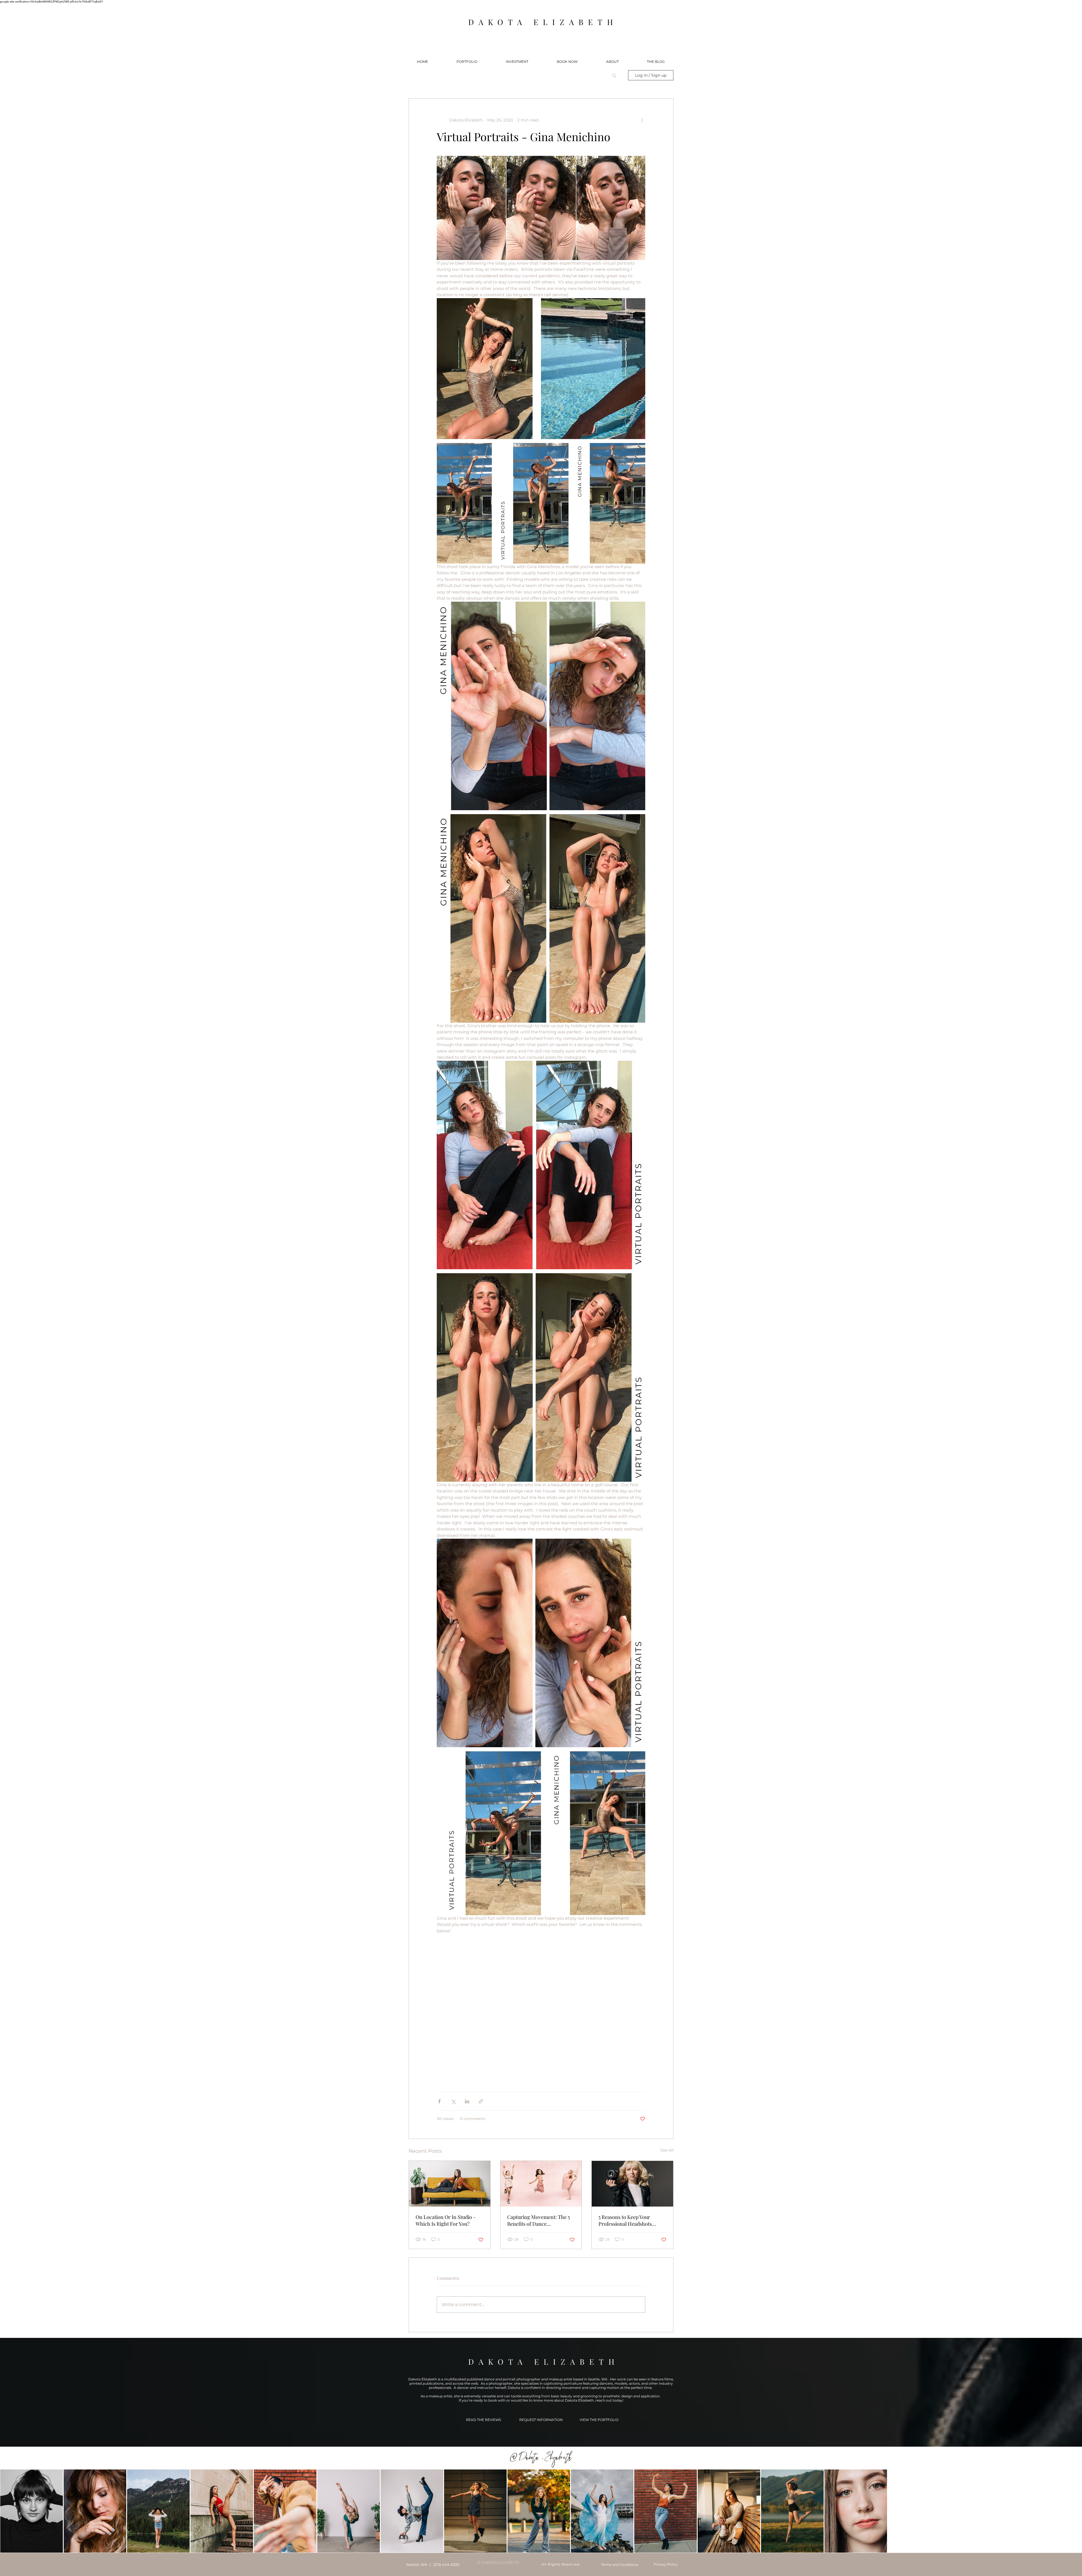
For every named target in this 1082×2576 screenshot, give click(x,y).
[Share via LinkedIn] (467, 2101)
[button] (467, 62)
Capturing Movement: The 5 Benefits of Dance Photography (538, 2220)
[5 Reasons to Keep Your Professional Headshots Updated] (632, 2184)
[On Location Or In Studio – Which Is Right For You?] (450, 2184)
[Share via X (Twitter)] (453, 2101)
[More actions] (642, 120)
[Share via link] (481, 2101)
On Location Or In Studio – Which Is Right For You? (446, 2220)
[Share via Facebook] (439, 2101)
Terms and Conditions (620, 2565)
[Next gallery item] (639, 368)
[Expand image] (541, 369)
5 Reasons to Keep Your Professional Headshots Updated (625, 2220)
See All (667, 2150)
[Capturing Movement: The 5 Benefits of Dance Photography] (541, 2184)
